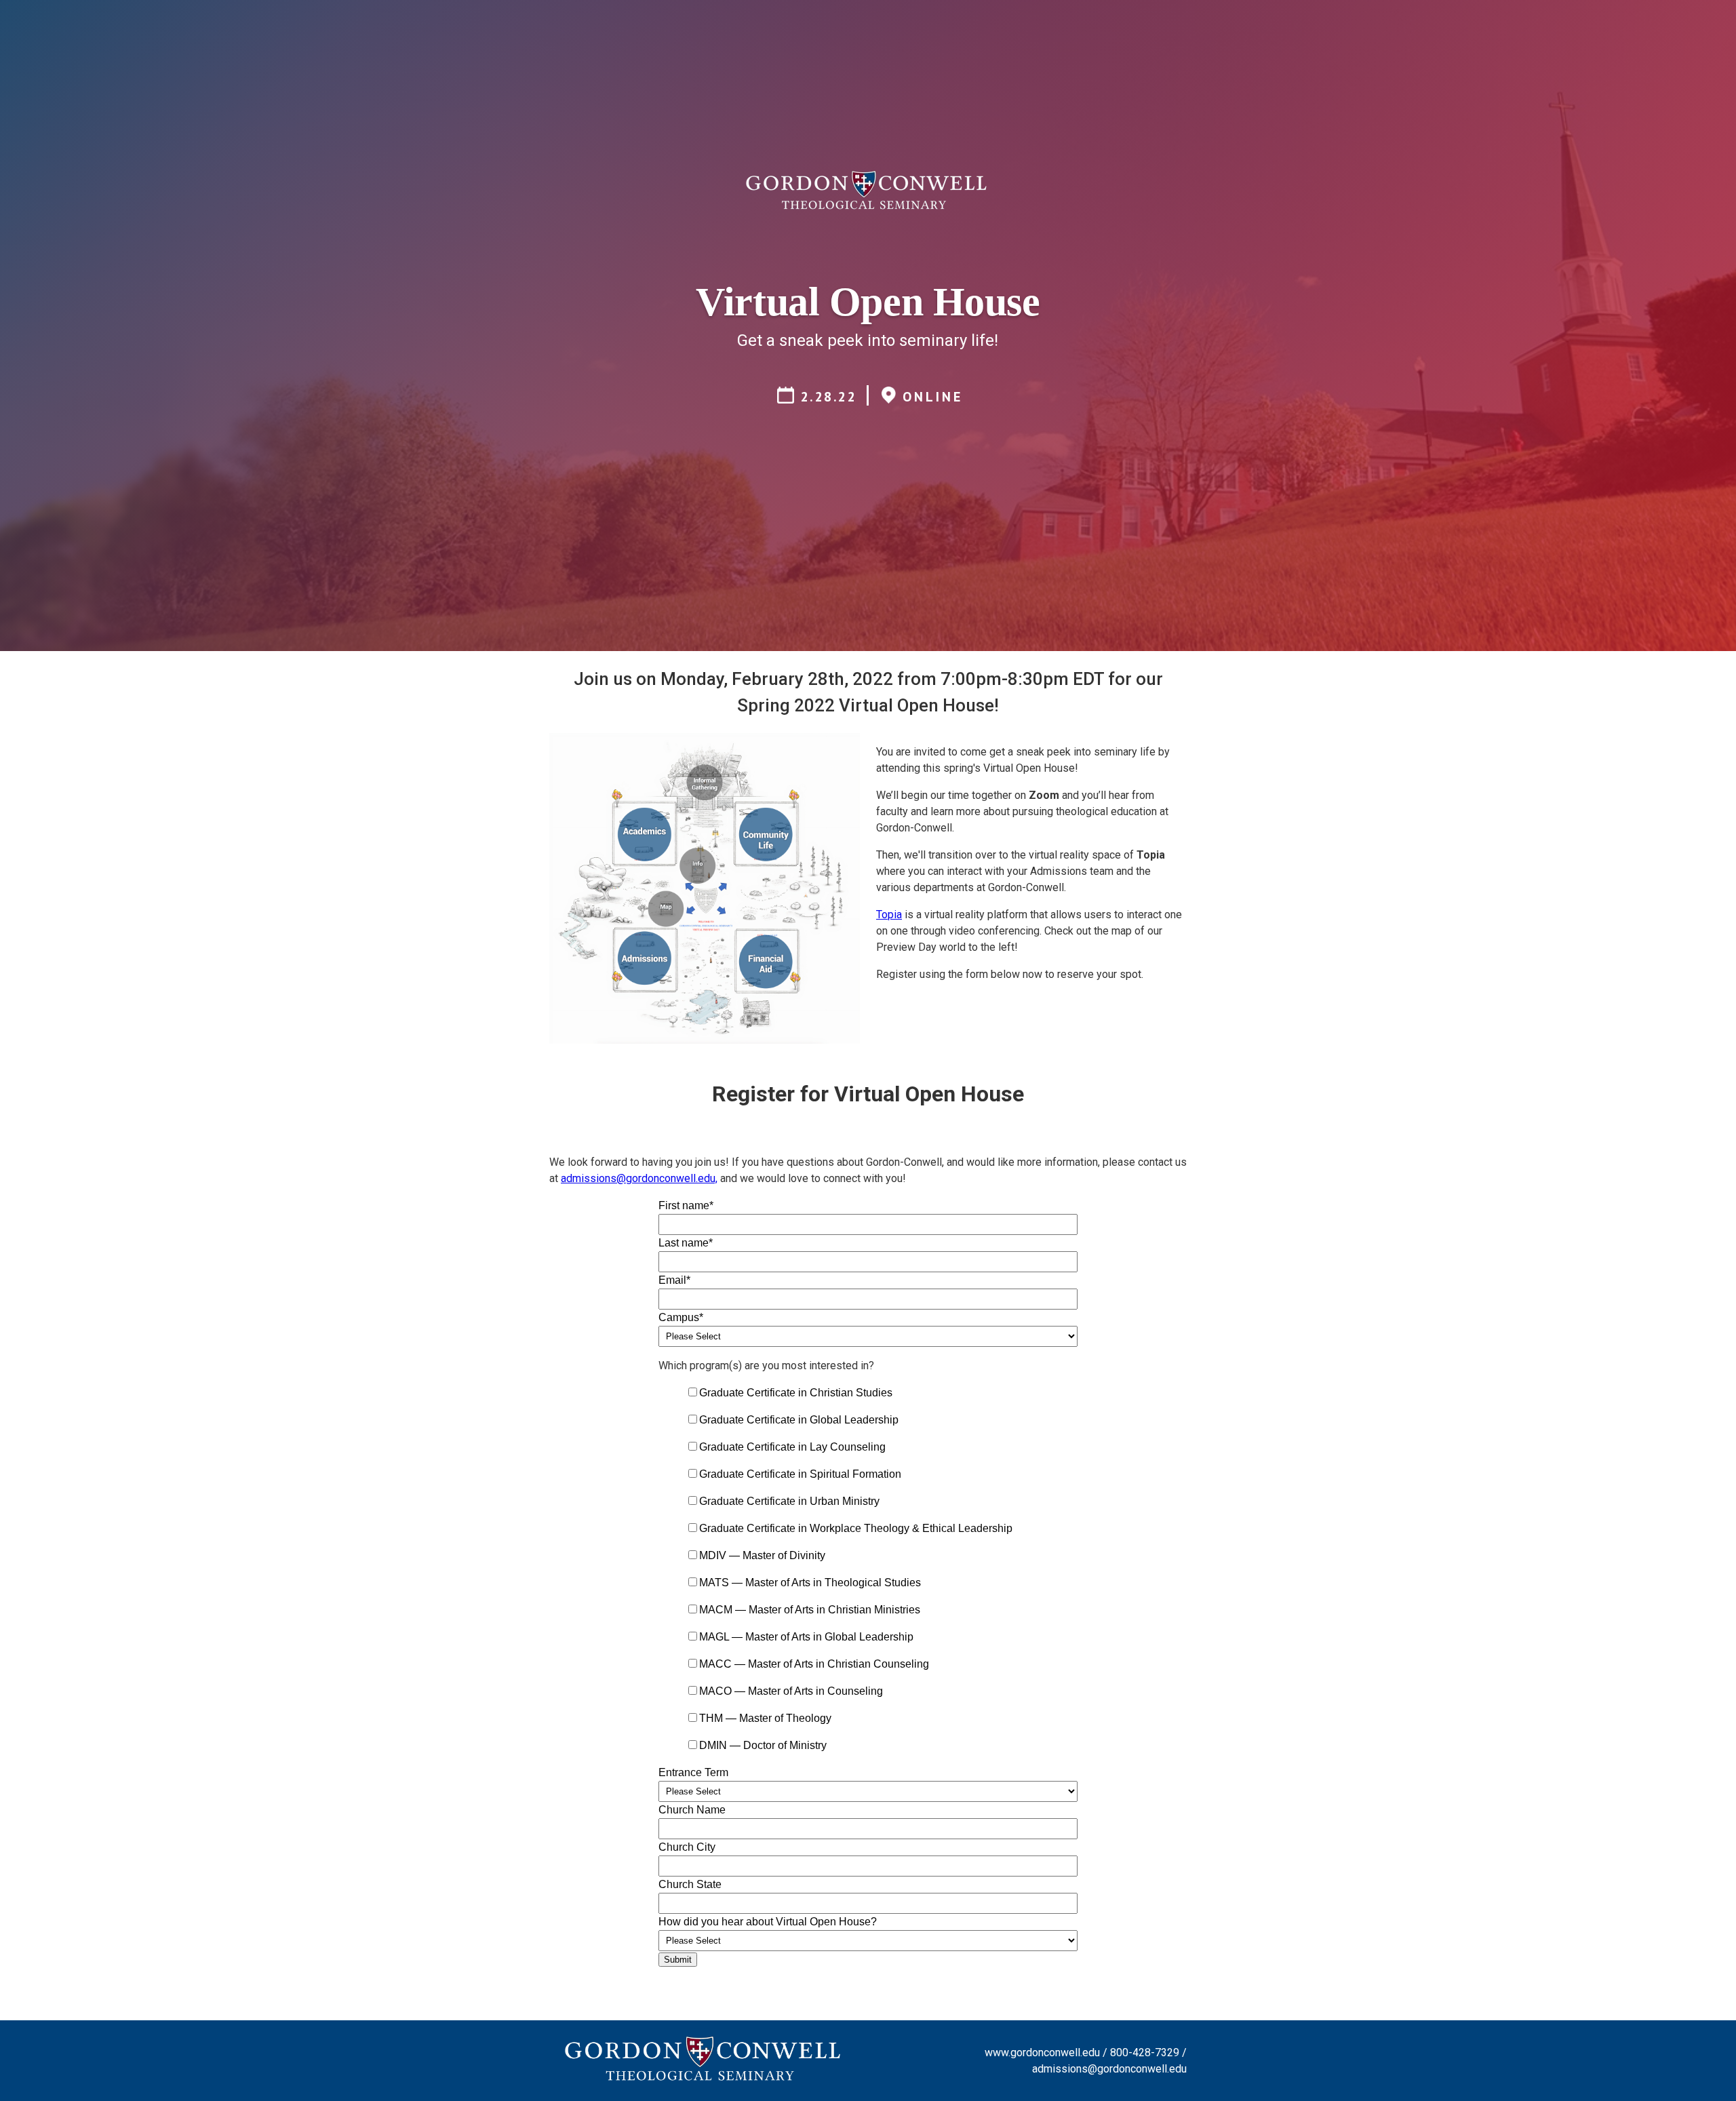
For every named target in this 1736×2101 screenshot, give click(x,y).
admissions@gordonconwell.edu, (639, 1178)
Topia (889, 915)
